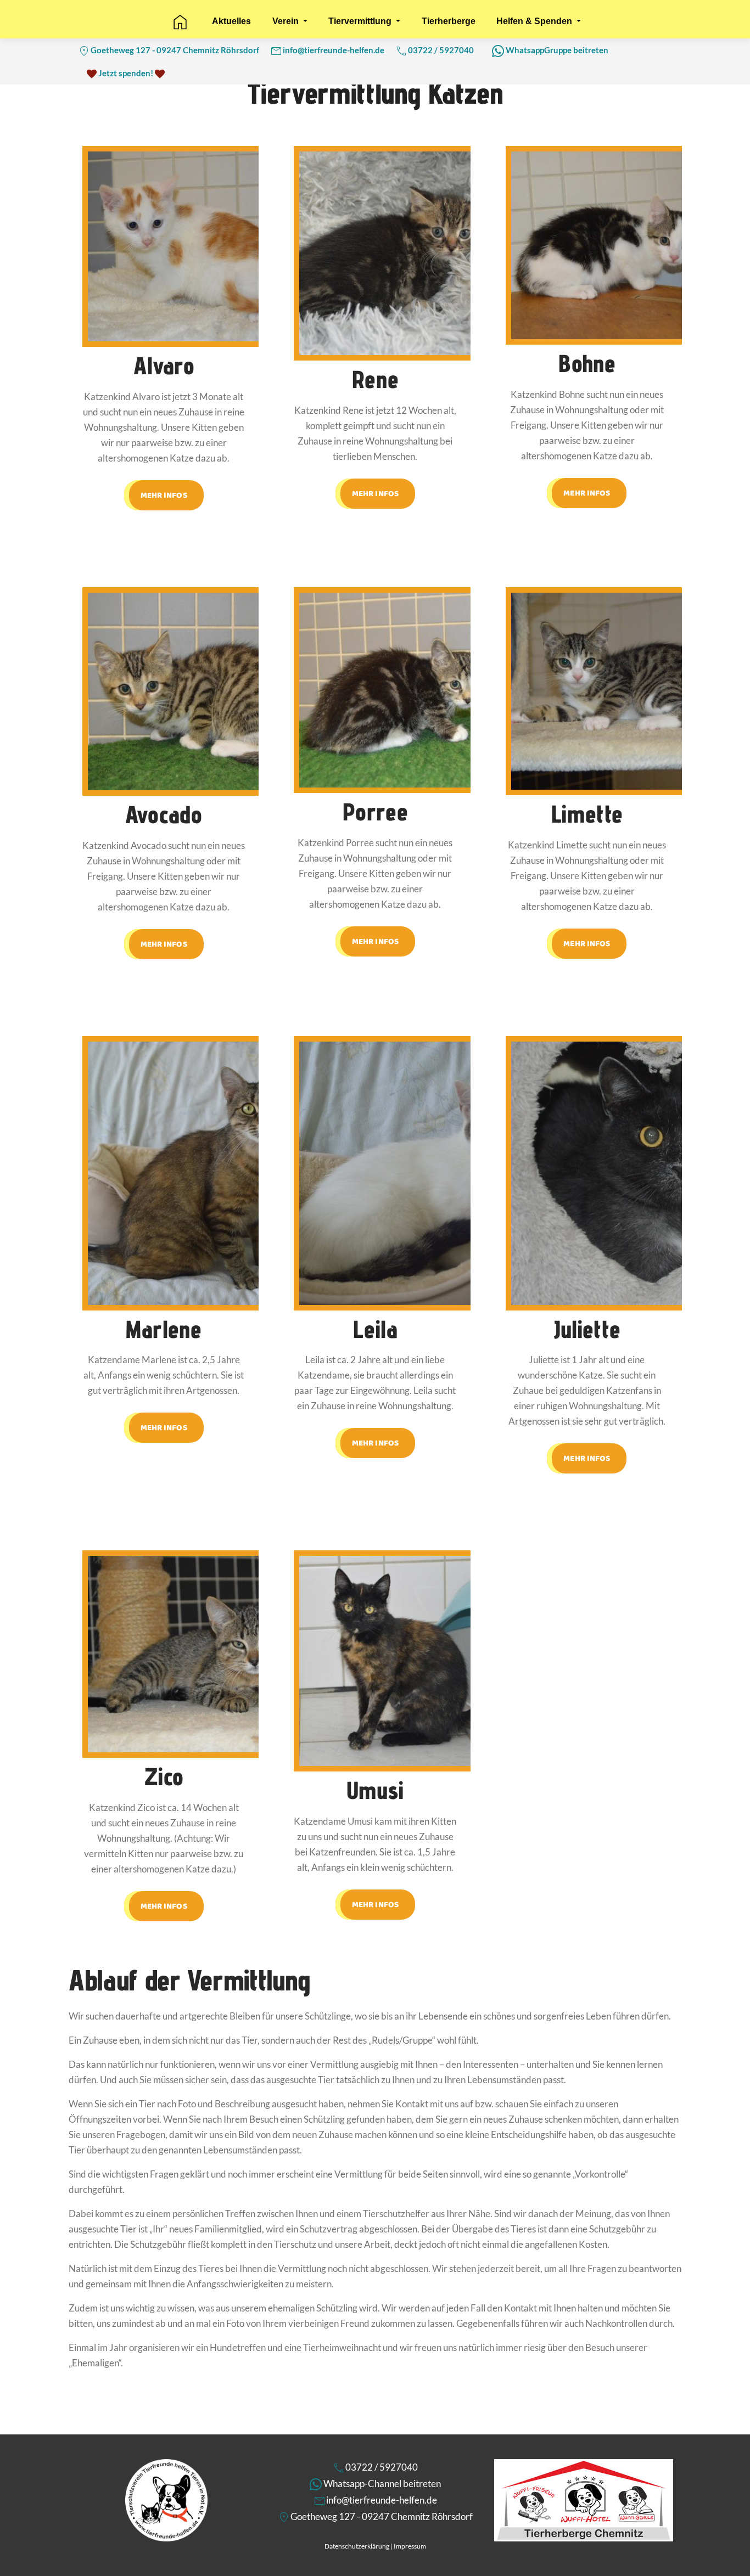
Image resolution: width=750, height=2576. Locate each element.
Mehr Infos (164, 495)
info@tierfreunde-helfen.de (334, 50)
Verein (287, 21)
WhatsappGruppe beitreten (557, 50)
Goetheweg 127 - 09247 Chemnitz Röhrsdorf (175, 50)
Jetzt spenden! (126, 73)
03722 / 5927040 (441, 50)
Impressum (410, 2546)
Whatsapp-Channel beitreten (382, 2484)
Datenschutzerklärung (357, 2546)
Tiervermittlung (361, 21)
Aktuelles (231, 21)
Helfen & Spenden (535, 21)
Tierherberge (449, 21)
